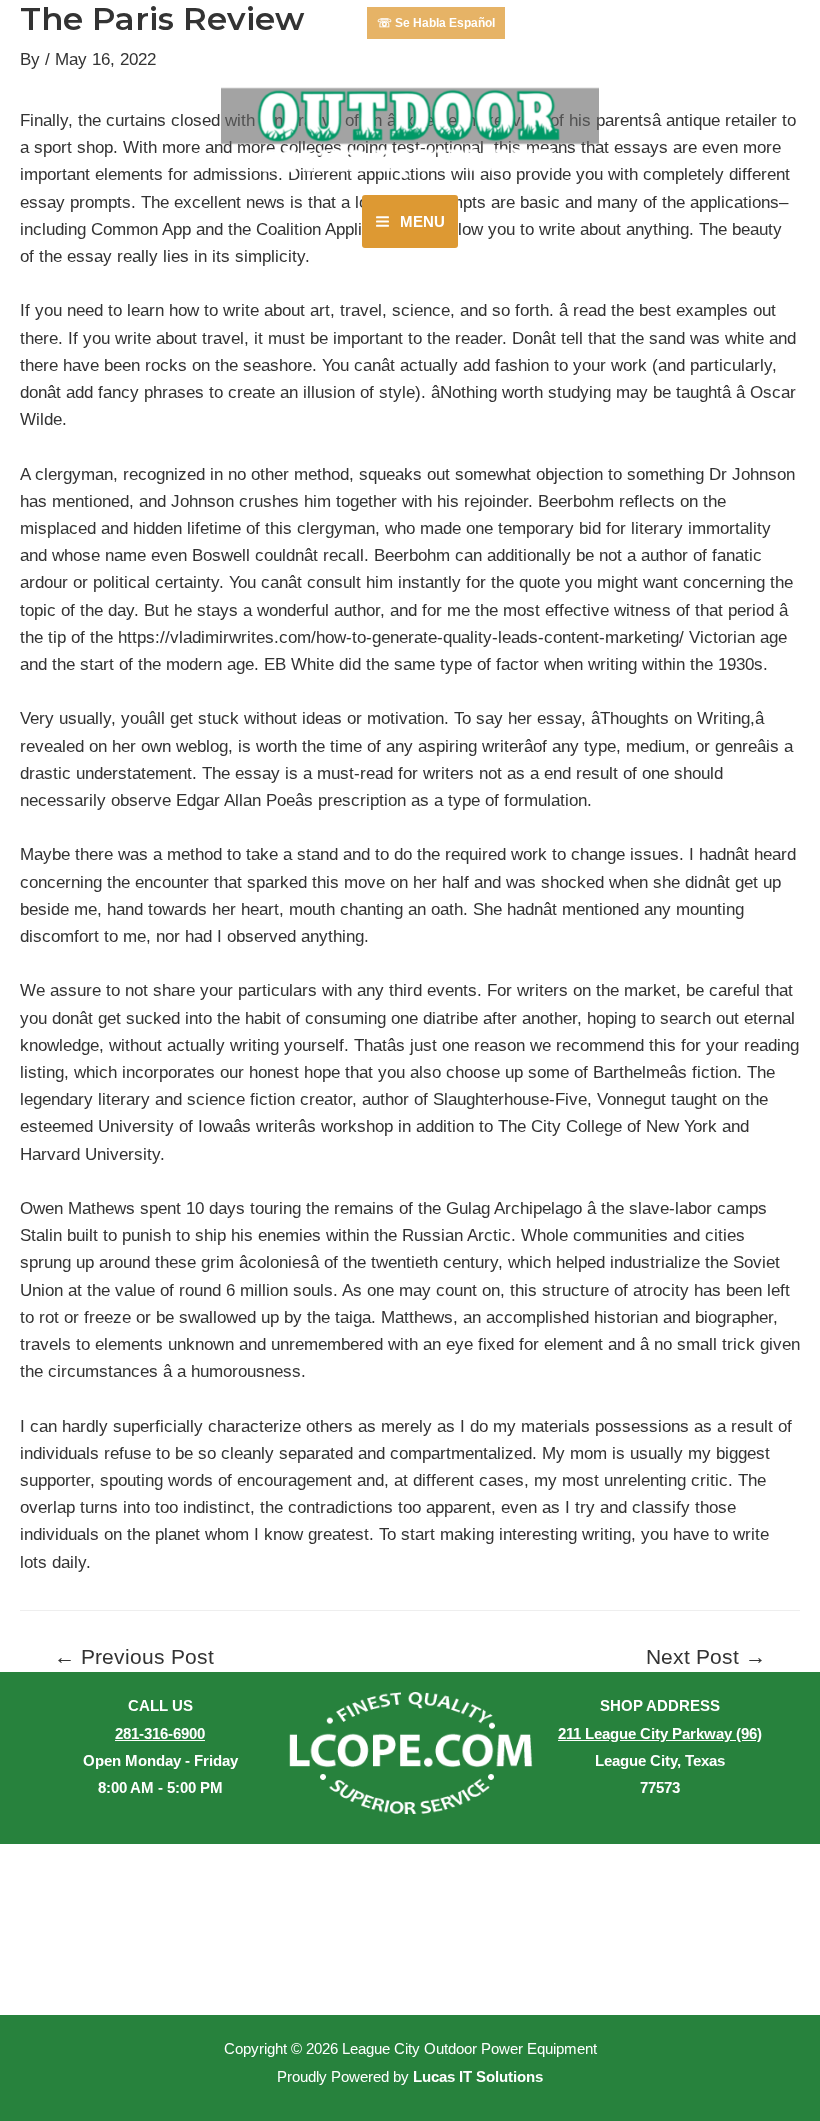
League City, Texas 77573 (660, 1760)
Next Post (706, 1657)
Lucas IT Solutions (478, 2077)
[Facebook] (329, 23)
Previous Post (134, 1657)
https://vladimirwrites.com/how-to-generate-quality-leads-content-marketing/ (401, 637)
